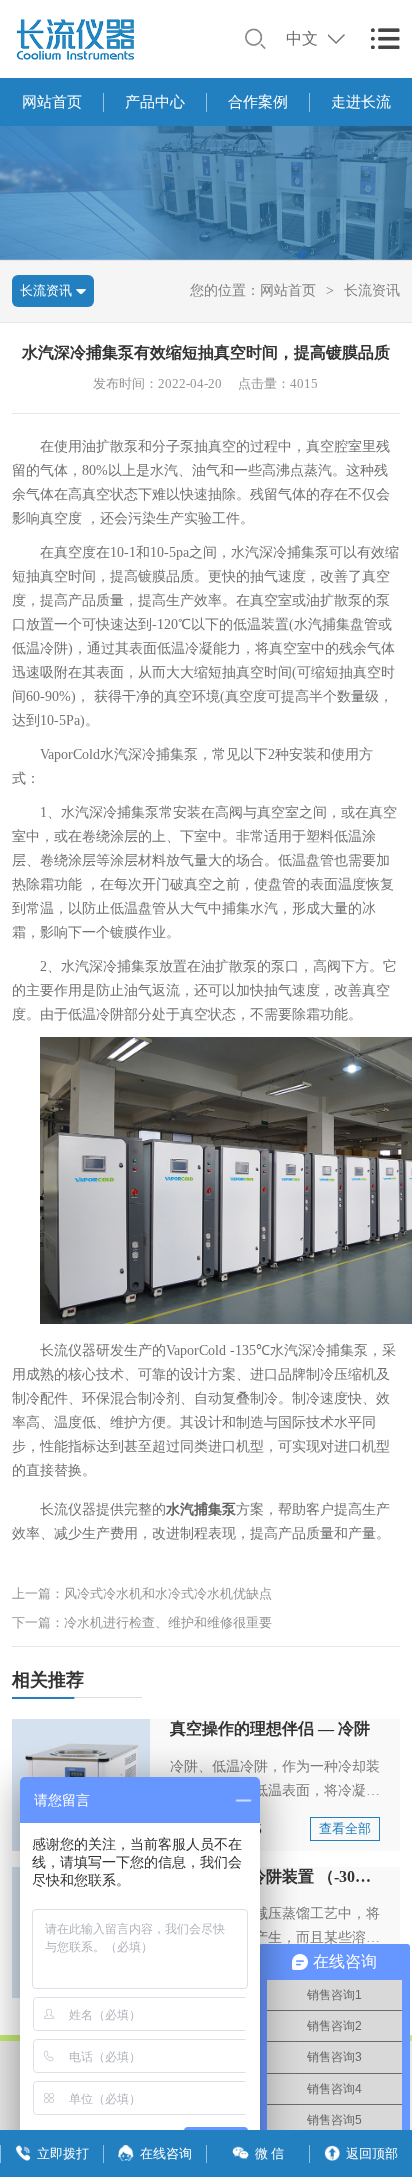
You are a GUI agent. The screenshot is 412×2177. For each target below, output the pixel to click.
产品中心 (155, 102)
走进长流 (361, 102)
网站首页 (52, 102)
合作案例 (258, 102)
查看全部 (345, 1828)
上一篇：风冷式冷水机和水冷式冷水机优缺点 (142, 1593)
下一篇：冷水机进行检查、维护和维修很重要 (142, 1622)
